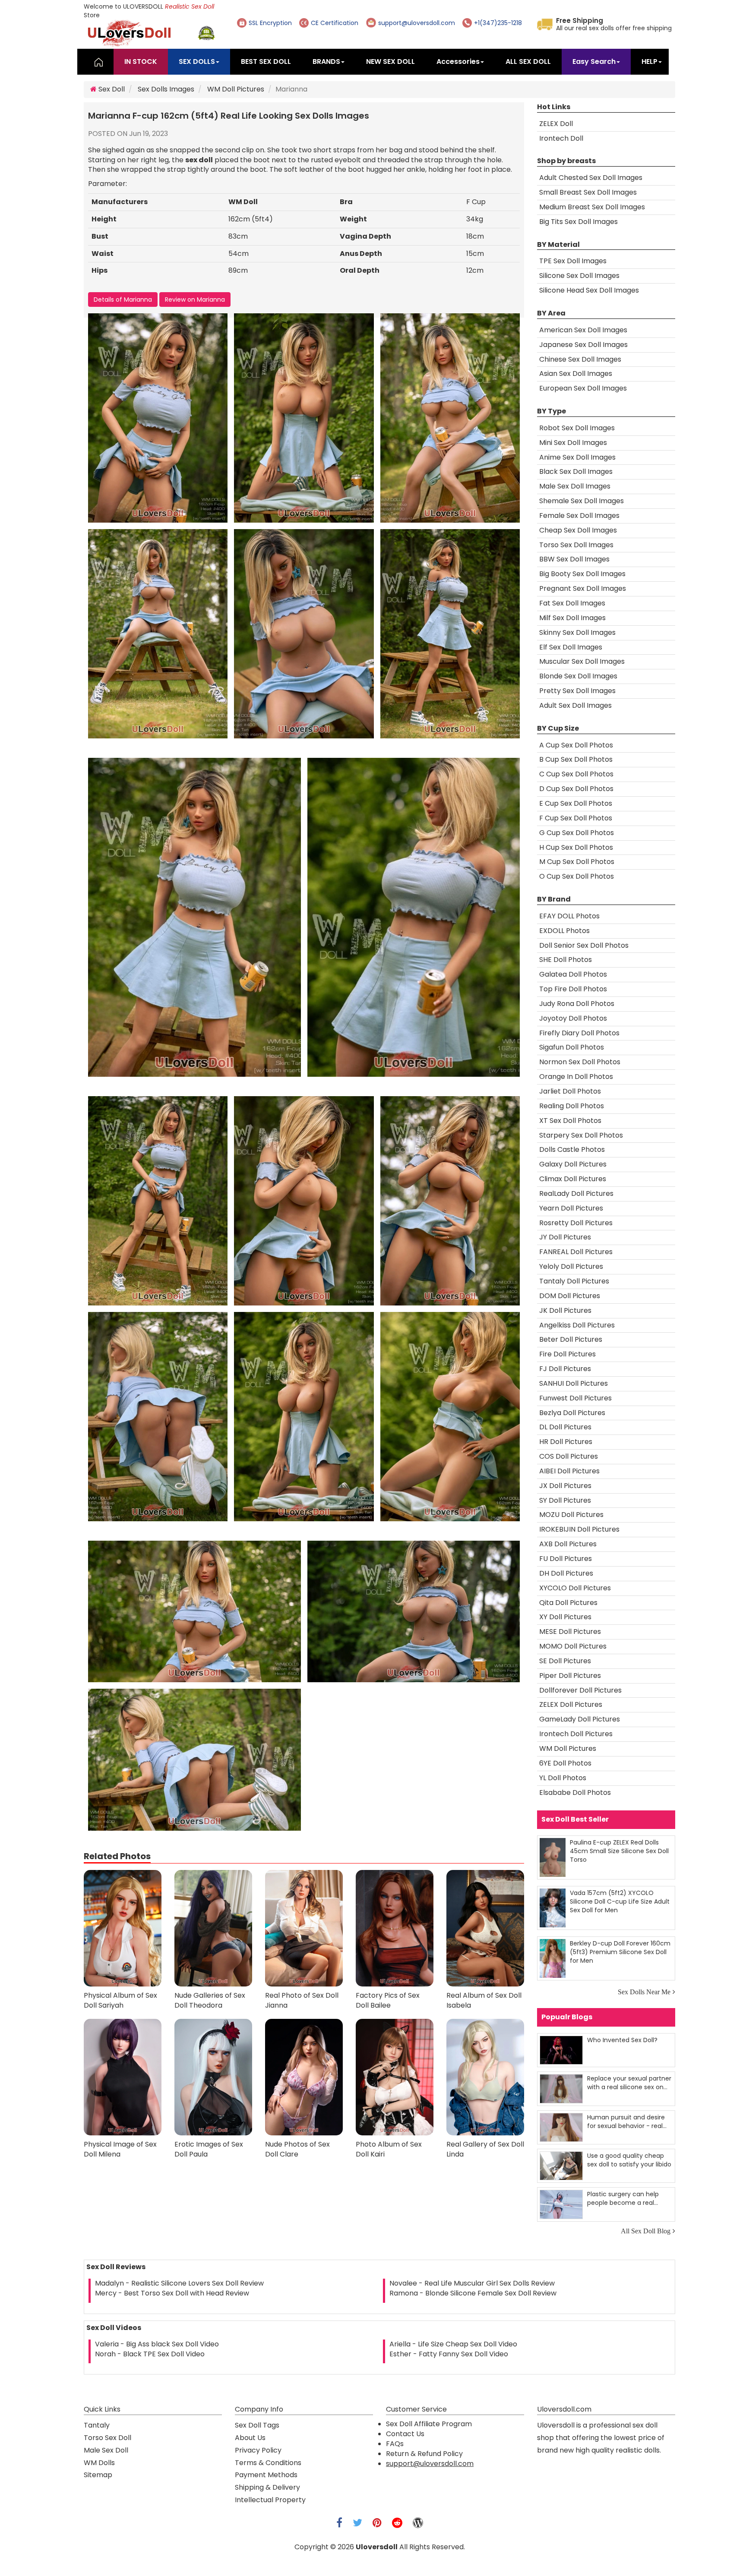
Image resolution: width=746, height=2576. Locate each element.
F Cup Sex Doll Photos (576, 818)
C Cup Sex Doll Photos (576, 774)
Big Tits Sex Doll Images (578, 222)
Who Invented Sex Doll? (622, 2040)
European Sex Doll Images (583, 388)
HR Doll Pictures (566, 1442)
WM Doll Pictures (236, 89)
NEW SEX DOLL (390, 61)
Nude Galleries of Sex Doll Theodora (210, 2001)
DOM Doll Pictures (570, 1296)
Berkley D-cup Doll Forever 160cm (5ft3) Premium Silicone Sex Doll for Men (620, 1952)
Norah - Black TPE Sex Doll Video (150, 2354)
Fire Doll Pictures (567, 1354)
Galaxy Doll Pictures (573, 1164)
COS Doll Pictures (569, 1456)
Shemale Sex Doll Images (582, 501)
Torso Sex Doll (107, 2438)
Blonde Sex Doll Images (578, 676)
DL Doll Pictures (565, 1427)
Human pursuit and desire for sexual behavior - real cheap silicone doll (626, 2121)
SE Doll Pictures (565, 1661)
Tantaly (97, 2425)
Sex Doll (111, 89)
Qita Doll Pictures (568, 1603)
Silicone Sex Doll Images (579, 276)
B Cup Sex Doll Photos (576, 759)
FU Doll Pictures (566, 1559)
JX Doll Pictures (565, 1486)
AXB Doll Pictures (568, 1544)
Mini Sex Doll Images (573, 443)
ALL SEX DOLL (528, 61)
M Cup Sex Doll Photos (577, 862)
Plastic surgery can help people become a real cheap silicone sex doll (623, 2198)
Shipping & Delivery (267, 2487)
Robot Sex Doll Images (577, 428)
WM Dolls (99, 2463)
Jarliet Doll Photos (570, 1091)
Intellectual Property (270, 2500)
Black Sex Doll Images (576, 471)
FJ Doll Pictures (565, 1369)
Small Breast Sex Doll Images (588, 192)
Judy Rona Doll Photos (577, 1004)
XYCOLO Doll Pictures (575, 1588)
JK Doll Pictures (565, 1310)
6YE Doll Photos (565, 1763)
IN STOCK (141, 61)
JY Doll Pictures (565, 1237)
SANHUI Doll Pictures (574, 1383)
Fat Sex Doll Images (572, 603)
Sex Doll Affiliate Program (429, 2424)
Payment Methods (266, 2475)
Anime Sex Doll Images (577, 457)
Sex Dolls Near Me (644, 1992)
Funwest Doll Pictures (575, 1398)
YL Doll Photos (563, 1778)
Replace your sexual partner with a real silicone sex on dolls (629, 2083)
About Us (250, 2438)
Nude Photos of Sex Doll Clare (297, 2149)
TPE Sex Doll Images (573, 261)
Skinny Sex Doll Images (577, 632)
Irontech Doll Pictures (576, 1734)
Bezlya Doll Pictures (572, 1413)
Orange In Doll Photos (576, 1077)
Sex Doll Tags (257, 2425)
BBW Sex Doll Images (574, 559)
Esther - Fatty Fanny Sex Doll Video (449, 2354)
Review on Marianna (195, 300)
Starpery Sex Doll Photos (581, 1135)
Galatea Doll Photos (573, 974)
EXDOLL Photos (564, 931)
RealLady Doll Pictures (576, 1193)
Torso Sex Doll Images (576, 545)
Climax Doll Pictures (573, 1179)
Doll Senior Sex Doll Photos (584, 945)
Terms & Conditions (268, 2463)
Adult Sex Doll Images (575, 705)
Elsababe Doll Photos (575, 1792)
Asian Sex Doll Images (576, 374)
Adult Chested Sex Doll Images (591, 178)
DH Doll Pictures (566, 1573)
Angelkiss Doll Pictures (577, 1325)
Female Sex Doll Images (579, 516)
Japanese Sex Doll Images (583, 345)
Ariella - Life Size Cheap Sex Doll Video (453, 2344)
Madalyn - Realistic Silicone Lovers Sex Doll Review (179, 2283)
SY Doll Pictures (565, 1500)
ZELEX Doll (556, 124)
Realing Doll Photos (572, 1106)
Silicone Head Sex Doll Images (589, 290)
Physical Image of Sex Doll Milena (120, 2149)
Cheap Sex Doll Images (578, 530)
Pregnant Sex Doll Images (583, 588)
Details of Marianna (123, 300)
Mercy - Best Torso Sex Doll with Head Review (172, 2293)
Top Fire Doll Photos (573, 989)
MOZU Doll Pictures (571, 1515)
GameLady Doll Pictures (580, 1719)
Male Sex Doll (106, 2450)
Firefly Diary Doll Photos (579, 1033)
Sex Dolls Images (166, 89)
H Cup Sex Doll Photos (576, 847)
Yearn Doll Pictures (571, 1208)
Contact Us (405, 2434)
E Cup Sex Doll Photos (576, 803)
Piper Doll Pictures (570, 1676)
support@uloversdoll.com (430, 2464)
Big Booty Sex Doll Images (582, 574)
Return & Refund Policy (424, 2454)
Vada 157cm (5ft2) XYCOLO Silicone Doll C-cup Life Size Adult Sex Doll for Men (620, 1901)
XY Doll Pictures (565, 1617)
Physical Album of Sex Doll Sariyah (120, 2001)
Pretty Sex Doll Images (577, 691)
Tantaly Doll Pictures (574, 1281)
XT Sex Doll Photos (570, 1121)
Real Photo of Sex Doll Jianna (302, 2001)
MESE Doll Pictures (570, 1632)
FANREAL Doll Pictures (576, 1252)
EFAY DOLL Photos (569, 916)
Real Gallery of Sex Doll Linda (485, 2149)
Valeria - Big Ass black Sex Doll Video (157, 2344)
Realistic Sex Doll (190, 6)
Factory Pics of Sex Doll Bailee (388, 2001)
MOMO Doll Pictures (573, 1646)
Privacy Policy (258, 2450)
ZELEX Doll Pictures (571, 1704)
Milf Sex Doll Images (572, 618)
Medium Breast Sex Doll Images (592, 207)
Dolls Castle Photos (572, 1149)
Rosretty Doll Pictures (576, 1223)
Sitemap (98, 2475)
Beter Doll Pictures (571, 1339)
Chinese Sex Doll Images (580, 359)
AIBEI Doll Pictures (569, 1471)
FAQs (395, 2444)
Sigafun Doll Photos (572, 1047)
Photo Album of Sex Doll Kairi (389, 2149)
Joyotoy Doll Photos (573, 1018)
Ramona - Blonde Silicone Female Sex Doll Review (473, 2293)
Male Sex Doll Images (575, 486)
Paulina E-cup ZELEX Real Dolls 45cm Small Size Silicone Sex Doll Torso (619, 1851)
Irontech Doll (561, 138)
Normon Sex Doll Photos (580, 1062)
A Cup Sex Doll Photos (576, 745)
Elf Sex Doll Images (571, 647)
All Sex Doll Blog (646, 2231)
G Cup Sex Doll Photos (577, 833)
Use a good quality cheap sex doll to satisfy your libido (629, 2160)
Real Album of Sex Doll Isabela (484, 2001)
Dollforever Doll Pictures (580, 1690)
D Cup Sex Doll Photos (576, 789)
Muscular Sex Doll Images (582, 661)
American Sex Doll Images (583, 330)
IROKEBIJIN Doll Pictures (579, 1529)
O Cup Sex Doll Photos (577, 876)
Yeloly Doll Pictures (571, 1266)
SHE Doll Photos (566, 960)
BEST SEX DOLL (266, 61)
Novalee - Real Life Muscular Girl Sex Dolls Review (472, 2283)
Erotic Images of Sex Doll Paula (209, 2149)
